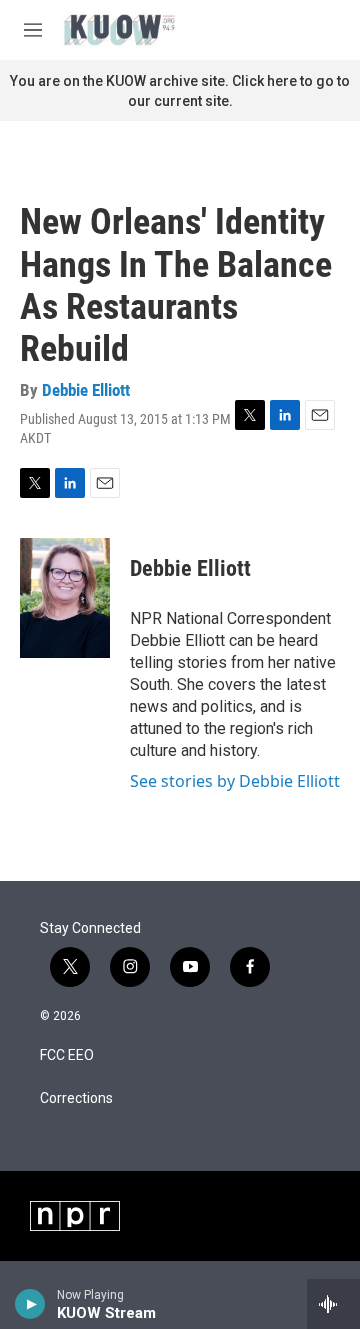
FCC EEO (67, 1055)
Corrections (76, 1098)
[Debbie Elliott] (65, 598)
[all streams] (333, 1304)
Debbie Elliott (86, 390)
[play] (30, 1304)
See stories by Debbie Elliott (235, 781)
